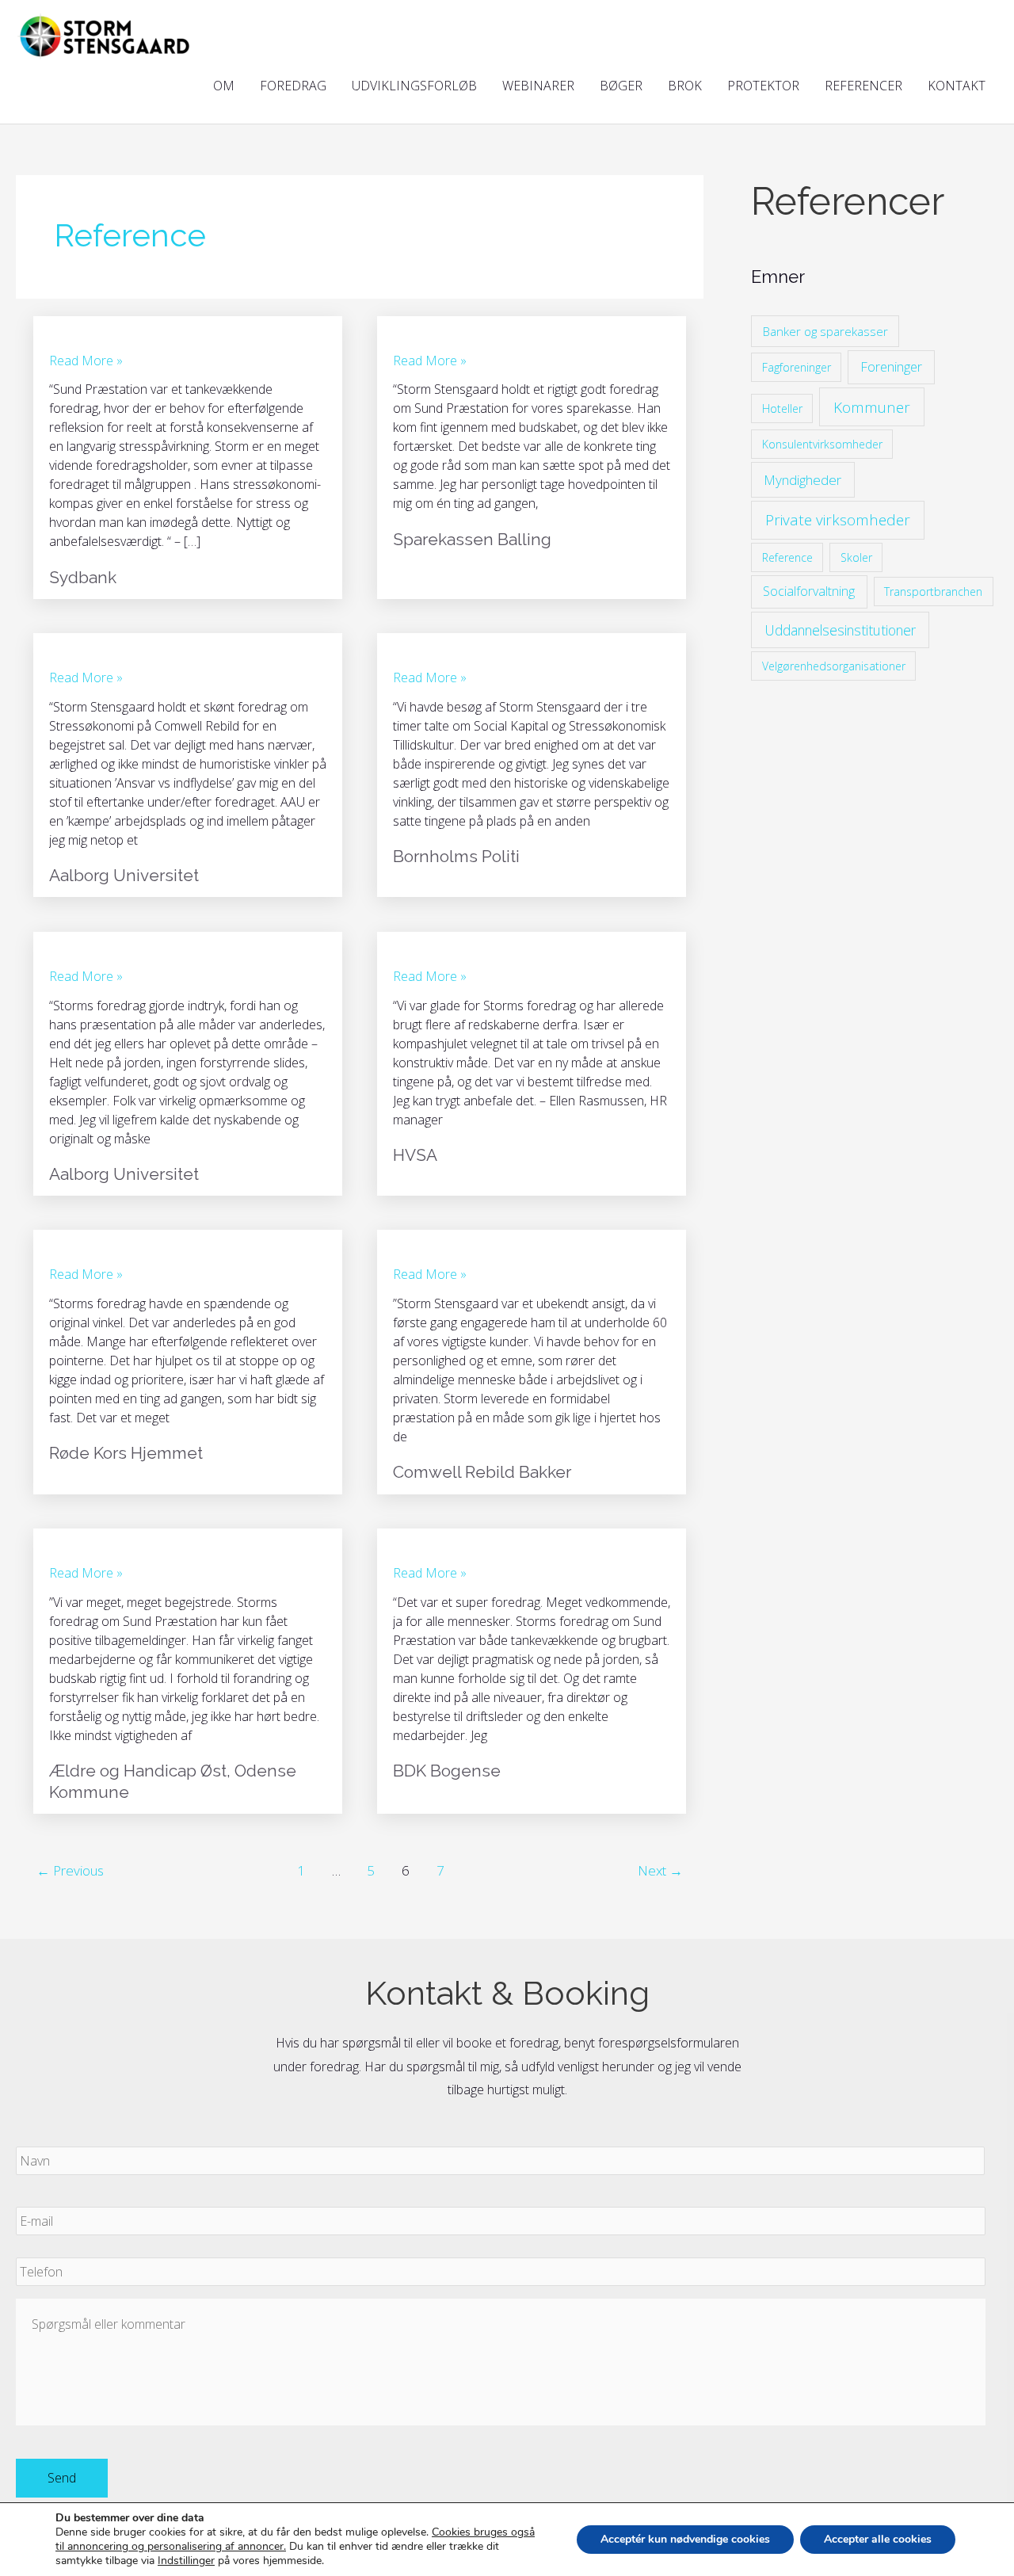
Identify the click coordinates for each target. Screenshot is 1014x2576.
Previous (70, 1870)
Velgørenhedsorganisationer (834, 666)
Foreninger (891, 366)
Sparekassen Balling (472, 539)
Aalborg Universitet (124, 875)
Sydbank (83, 577)
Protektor (763, 86)
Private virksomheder (838, 520)
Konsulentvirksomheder (822, 444)
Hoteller (782, 408)
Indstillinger (186, 2561)
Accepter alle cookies (878, 2539)
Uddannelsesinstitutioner (840, 630)
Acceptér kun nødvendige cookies (685, 2539)
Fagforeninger (797, 367)
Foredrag (293, 86)
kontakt (957, 86)
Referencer (863, 86)
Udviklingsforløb (414, 86)
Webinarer (538, 86)
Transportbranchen (933, 592)
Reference (787, 557)
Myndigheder (802, 480)
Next (660, 1870)
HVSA (415, 1155)
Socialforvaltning (809, 591)
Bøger (621, 86)
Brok (685, 86)
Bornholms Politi (456, 856)
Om (224, 86)
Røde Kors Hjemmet (126, 1453)
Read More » (86, 360)
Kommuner (872, 407)
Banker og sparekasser (825, 331)
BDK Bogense (447, 1771)
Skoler (856, 557)
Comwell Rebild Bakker (482, 1472)
